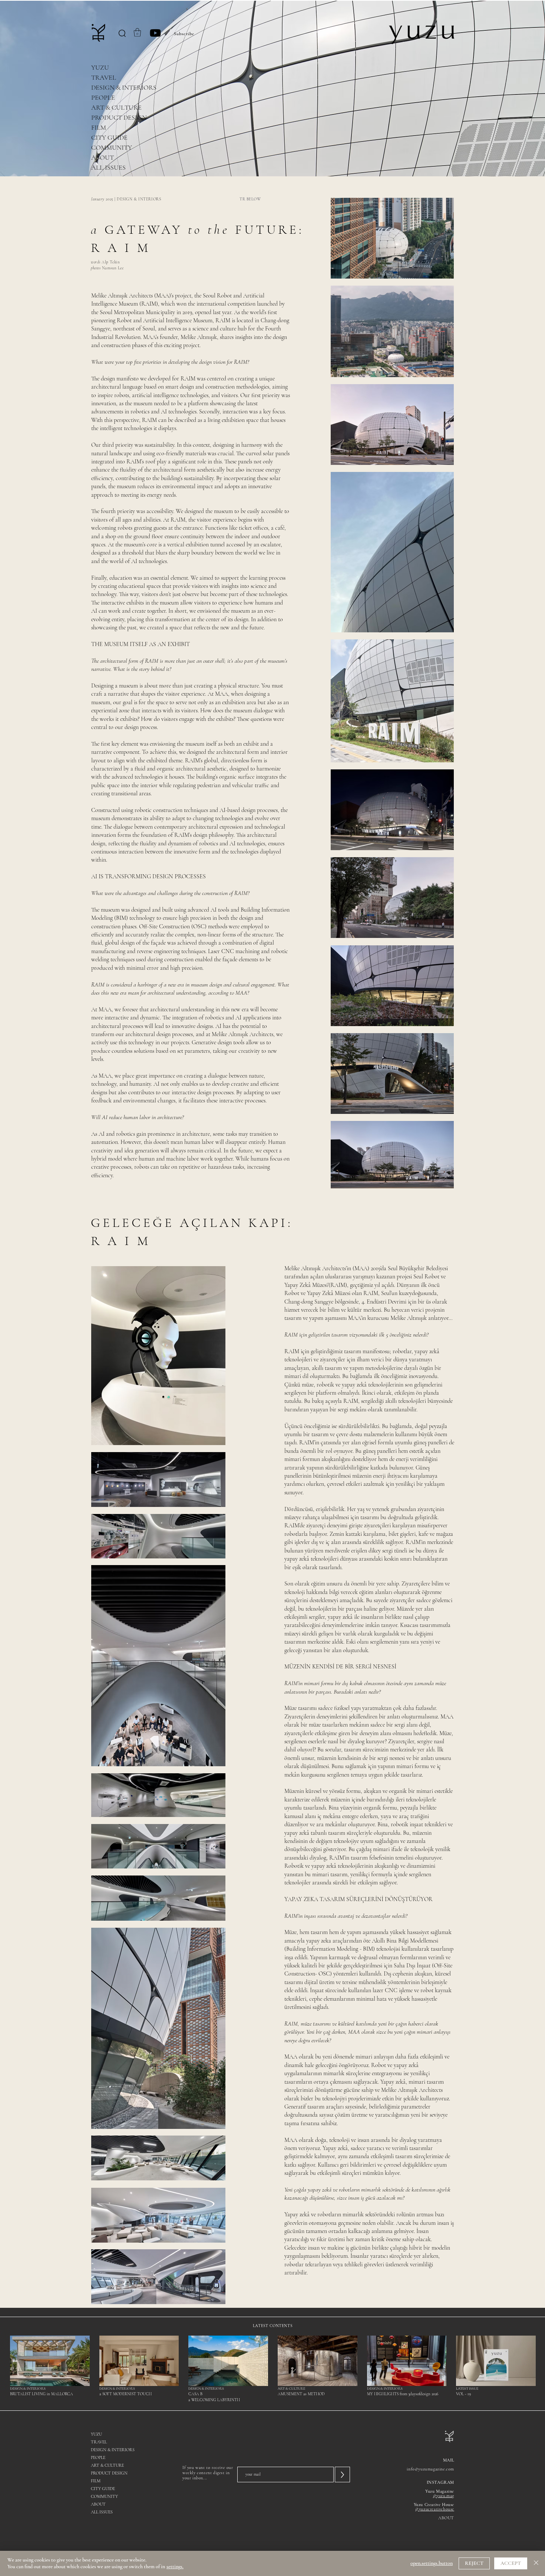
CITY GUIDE (109, 137)
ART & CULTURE (116, 107)
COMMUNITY (112, 147)
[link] (137, 32)
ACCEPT (511, 2563)
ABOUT (103, 157)
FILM (99, 127)
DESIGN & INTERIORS (124, 87)
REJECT (474, 2563)
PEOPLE (103, 97)
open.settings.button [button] (432, 2563)
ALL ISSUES (108, 167)
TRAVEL (104, 77)
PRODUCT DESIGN (119, 117)
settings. (175, 2567)
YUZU (100, 67)
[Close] (536, 2563)
